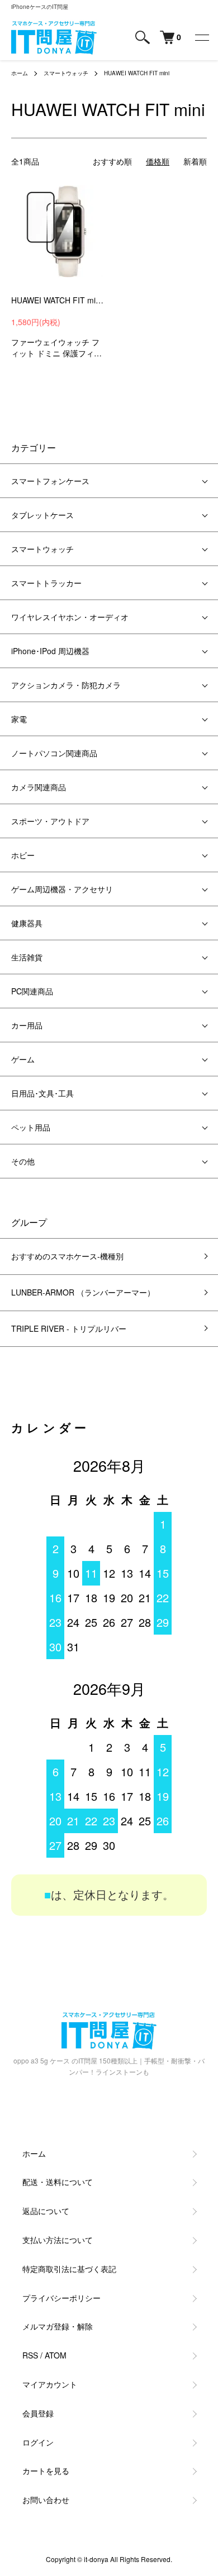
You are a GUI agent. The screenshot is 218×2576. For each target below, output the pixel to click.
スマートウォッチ (66, 73)
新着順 (195, 161)
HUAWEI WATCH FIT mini (137, 73)
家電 (19, 719)
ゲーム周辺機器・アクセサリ (62, 889)
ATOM (56, 2355)
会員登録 (38, 2413)
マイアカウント (50, 2384)
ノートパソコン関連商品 (54, 753)
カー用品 (27, 1025)
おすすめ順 (112, 161)
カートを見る (46, 2471)
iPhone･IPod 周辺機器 (50, 651)
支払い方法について (58, 2240)
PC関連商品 (32, 991)
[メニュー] (201, 37)
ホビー (23, 855)
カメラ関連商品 (39, 787)
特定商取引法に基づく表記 (69, 2269)
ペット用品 (31, 1127)
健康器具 (27, 923)
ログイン (38, 2442)
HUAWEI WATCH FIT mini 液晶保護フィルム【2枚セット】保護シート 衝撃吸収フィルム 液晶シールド (57, 300)
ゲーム (23, 1059)
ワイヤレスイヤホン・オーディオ (70, 617)
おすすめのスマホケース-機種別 (67, 1256)
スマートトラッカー (46, 583)
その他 (23, 1161)
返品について (46, 2211)
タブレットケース (42, 515)
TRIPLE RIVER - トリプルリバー (69, 1328)
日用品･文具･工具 (42, 1093)
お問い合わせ (46, 2500)
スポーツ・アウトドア (50, 821)
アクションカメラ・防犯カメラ (66, 685)
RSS (30, 2355)
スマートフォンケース (50, 481)
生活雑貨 (27, 957)
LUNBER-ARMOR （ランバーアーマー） (83, 1292)
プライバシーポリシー (61, 2298)
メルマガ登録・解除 (58, 2326)
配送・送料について (58, 2182)
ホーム (20, 73)
